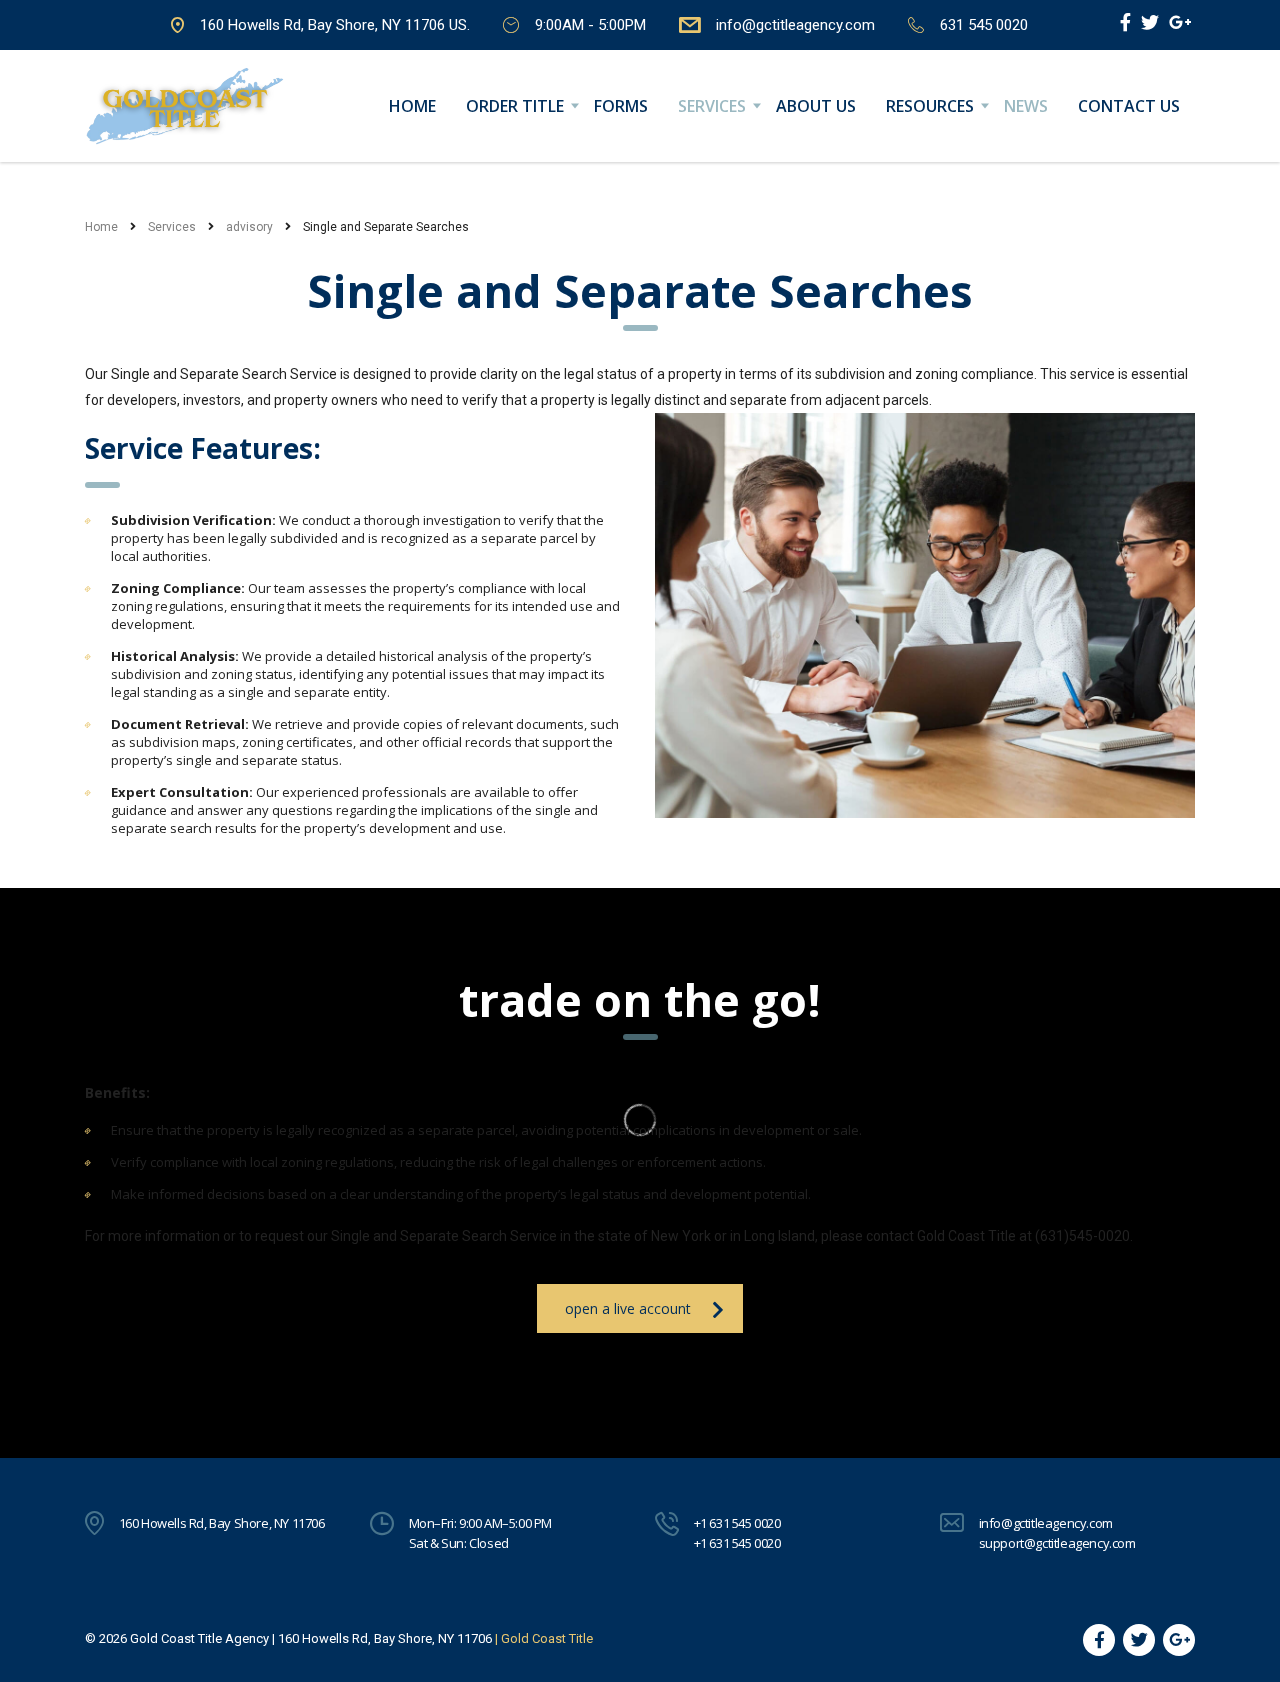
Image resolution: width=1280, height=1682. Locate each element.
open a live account (628, 1308)
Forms (621, 106)
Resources (930, 106)
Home (412, 106)
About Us (816, 106)
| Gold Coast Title (544, 1638)
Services (712, 106)
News (1026, 106)
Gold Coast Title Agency (199, 1638)
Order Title (515, 106)
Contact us (1129, 106)
